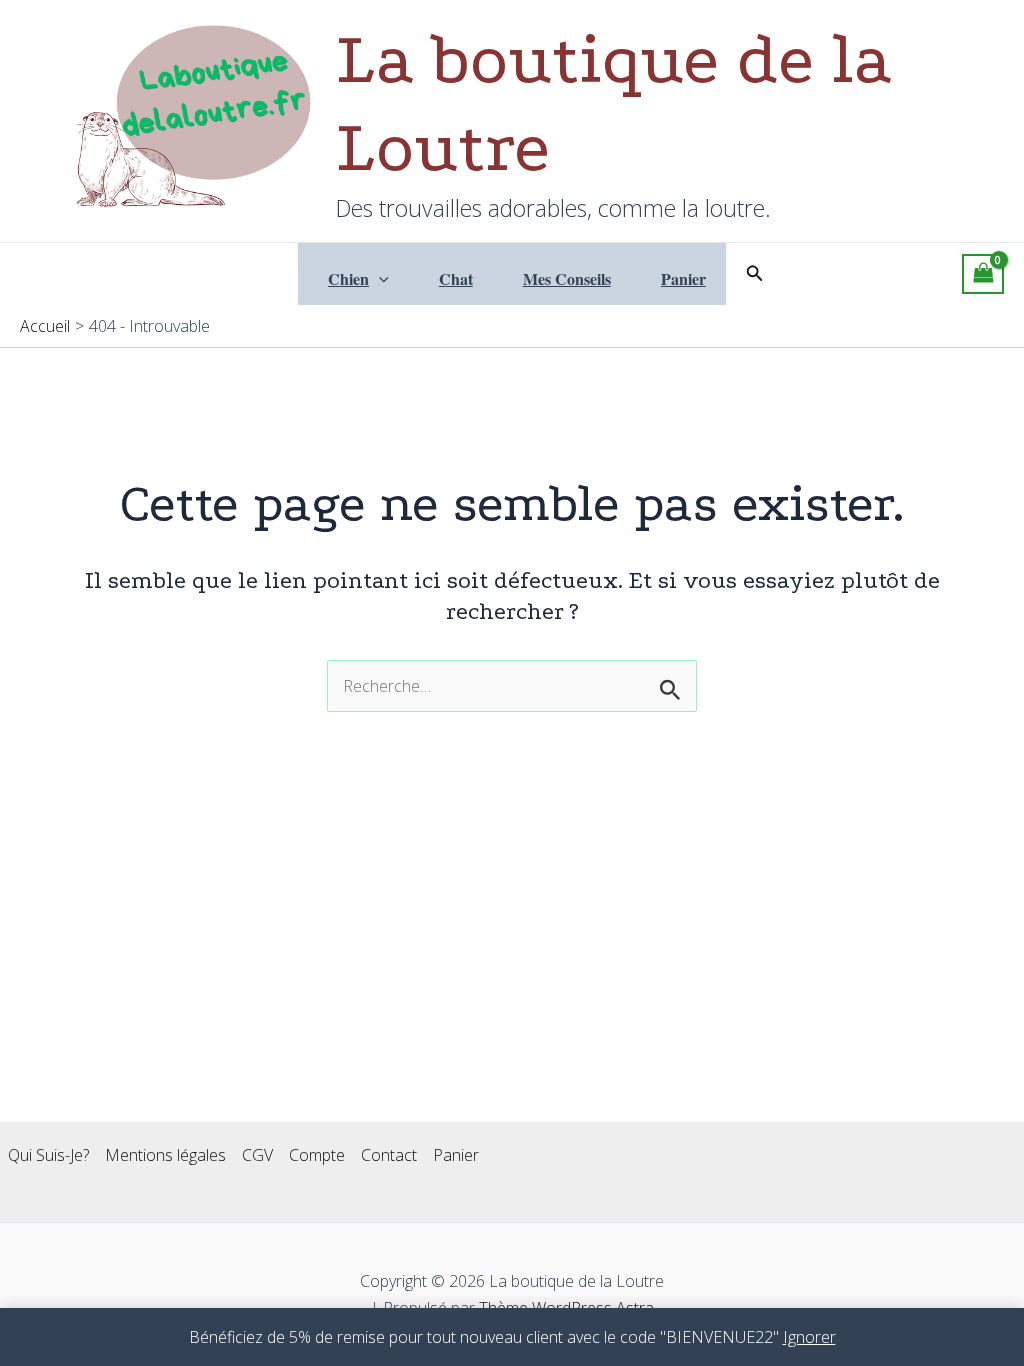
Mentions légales (165, 1155)
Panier (683, 278)
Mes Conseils (567, 278)
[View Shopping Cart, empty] (983, 274)
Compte (317, 1155)
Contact (389, 1155)
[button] (379, 279)
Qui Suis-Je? (48, 1155)
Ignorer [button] (809, 1337)
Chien (348, 278)
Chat (456, 278)
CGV (257, 1155)
